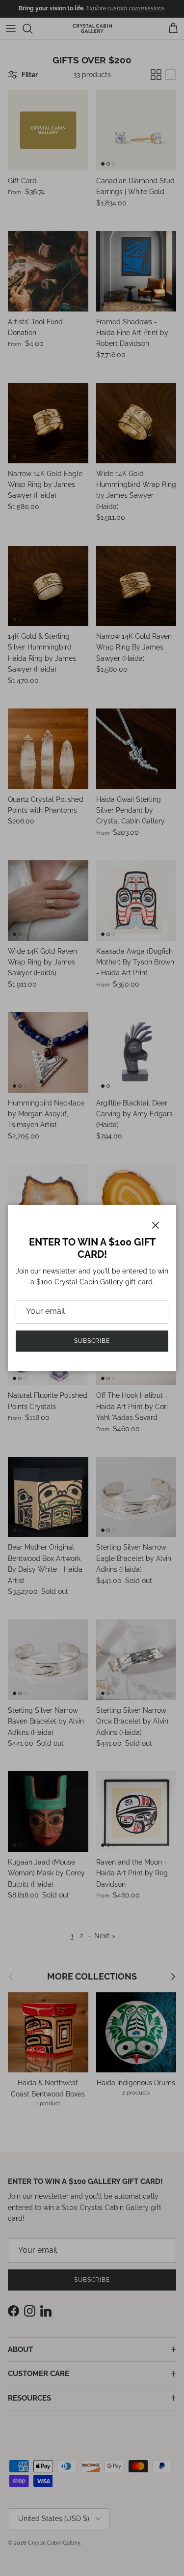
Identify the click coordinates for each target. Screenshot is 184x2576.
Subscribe (92, 1341)
